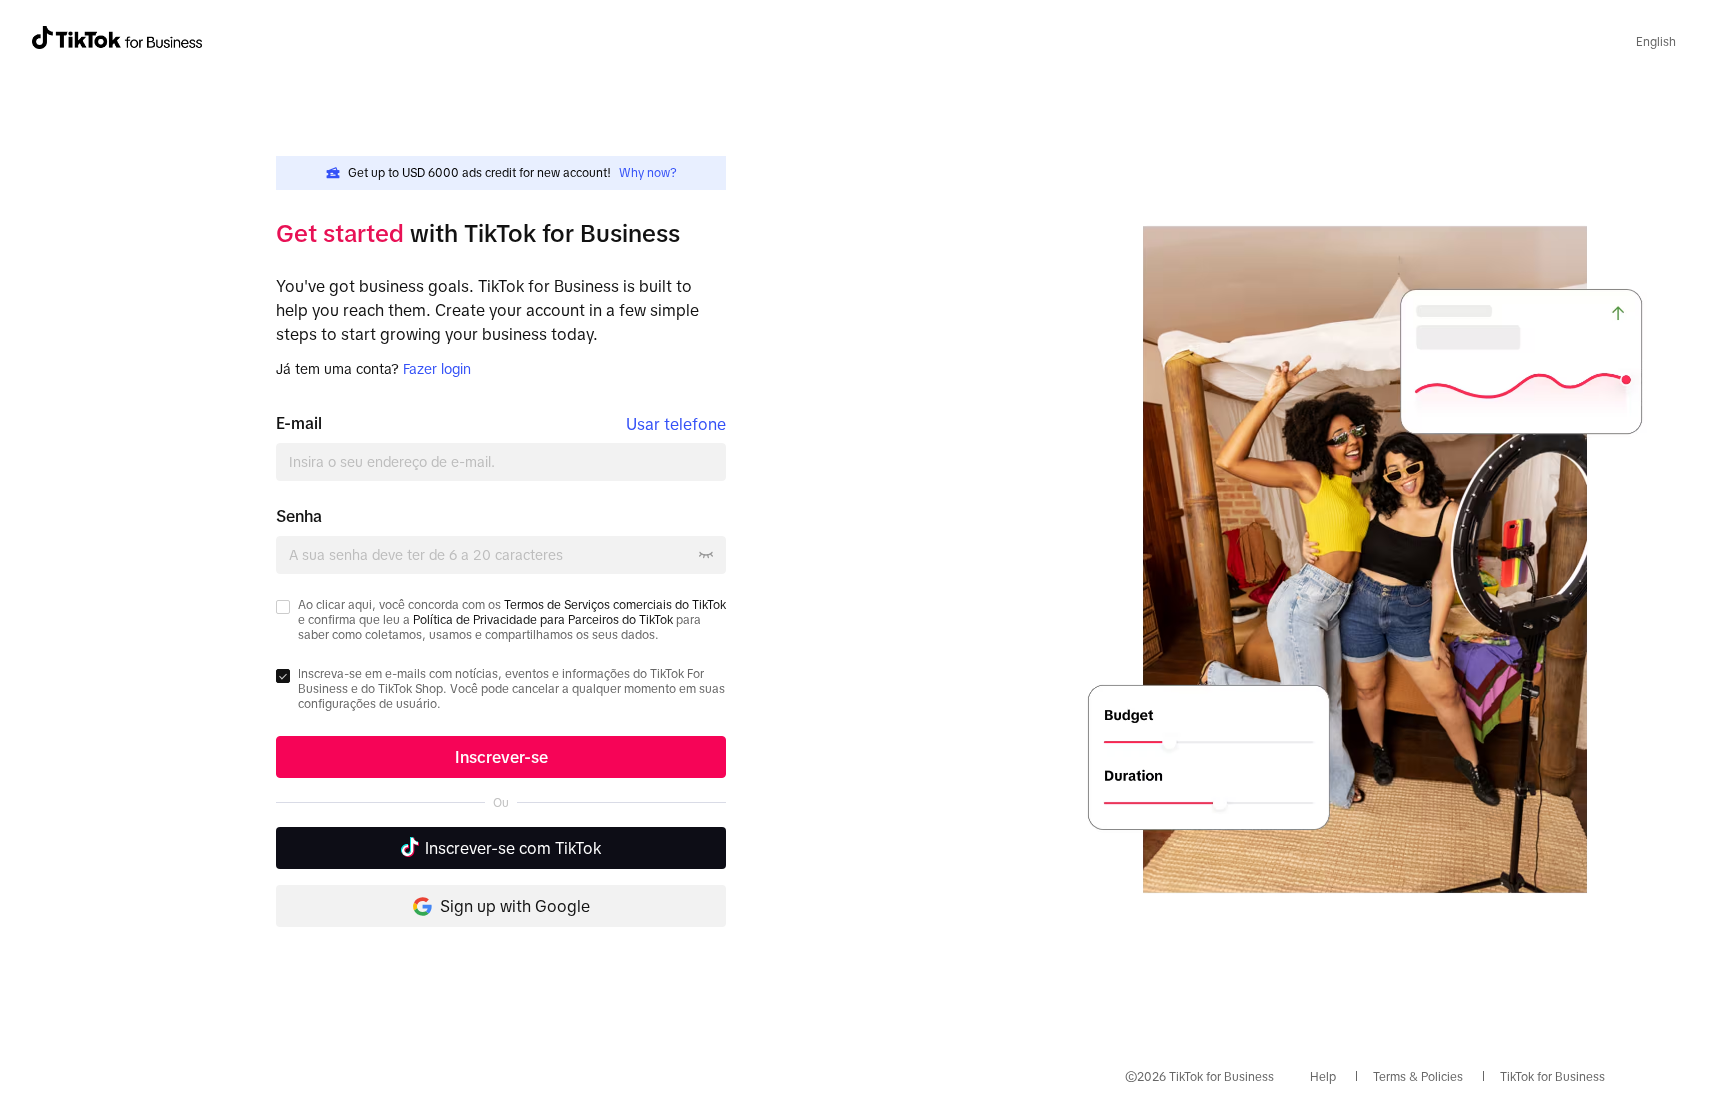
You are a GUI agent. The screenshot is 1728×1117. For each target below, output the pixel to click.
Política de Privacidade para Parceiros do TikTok (543, 620)
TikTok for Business (1552, 1077)
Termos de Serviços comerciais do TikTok (615, 605)
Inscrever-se (501, 757)
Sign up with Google (515, 906)
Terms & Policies (1418, 1077)
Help (1323, 1077)
